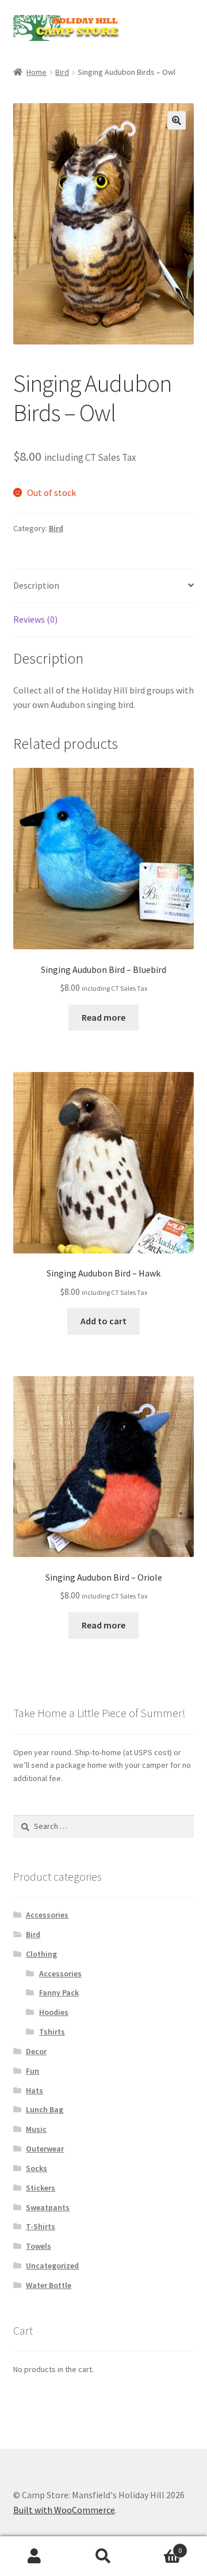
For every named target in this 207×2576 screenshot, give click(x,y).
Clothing (41, 1954)
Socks (37, 2168)
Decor (36, 2051)
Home (37, 72)
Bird (62, 72)
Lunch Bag (45, 2109)
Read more (103, 1017)
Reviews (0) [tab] (35, 619)
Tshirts (52, 2032)
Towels (39, 2246)
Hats (34, 2090)
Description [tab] (36, 585)
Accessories (47, 1915)
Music (36, 2129)
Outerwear (45, 2149)
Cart (160, 2546)
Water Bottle (49, 2285)
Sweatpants (48, 2207)
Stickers (41, 2188)
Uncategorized (52, 2266)
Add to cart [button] (103, 1321)
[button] (177, 120)
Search (103, 2556)
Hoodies (54, 2012)
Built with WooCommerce (64, 2510)
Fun (32, 2071)
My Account (34, 2556)
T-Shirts (41, 2226)
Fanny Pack (59, 1992)
